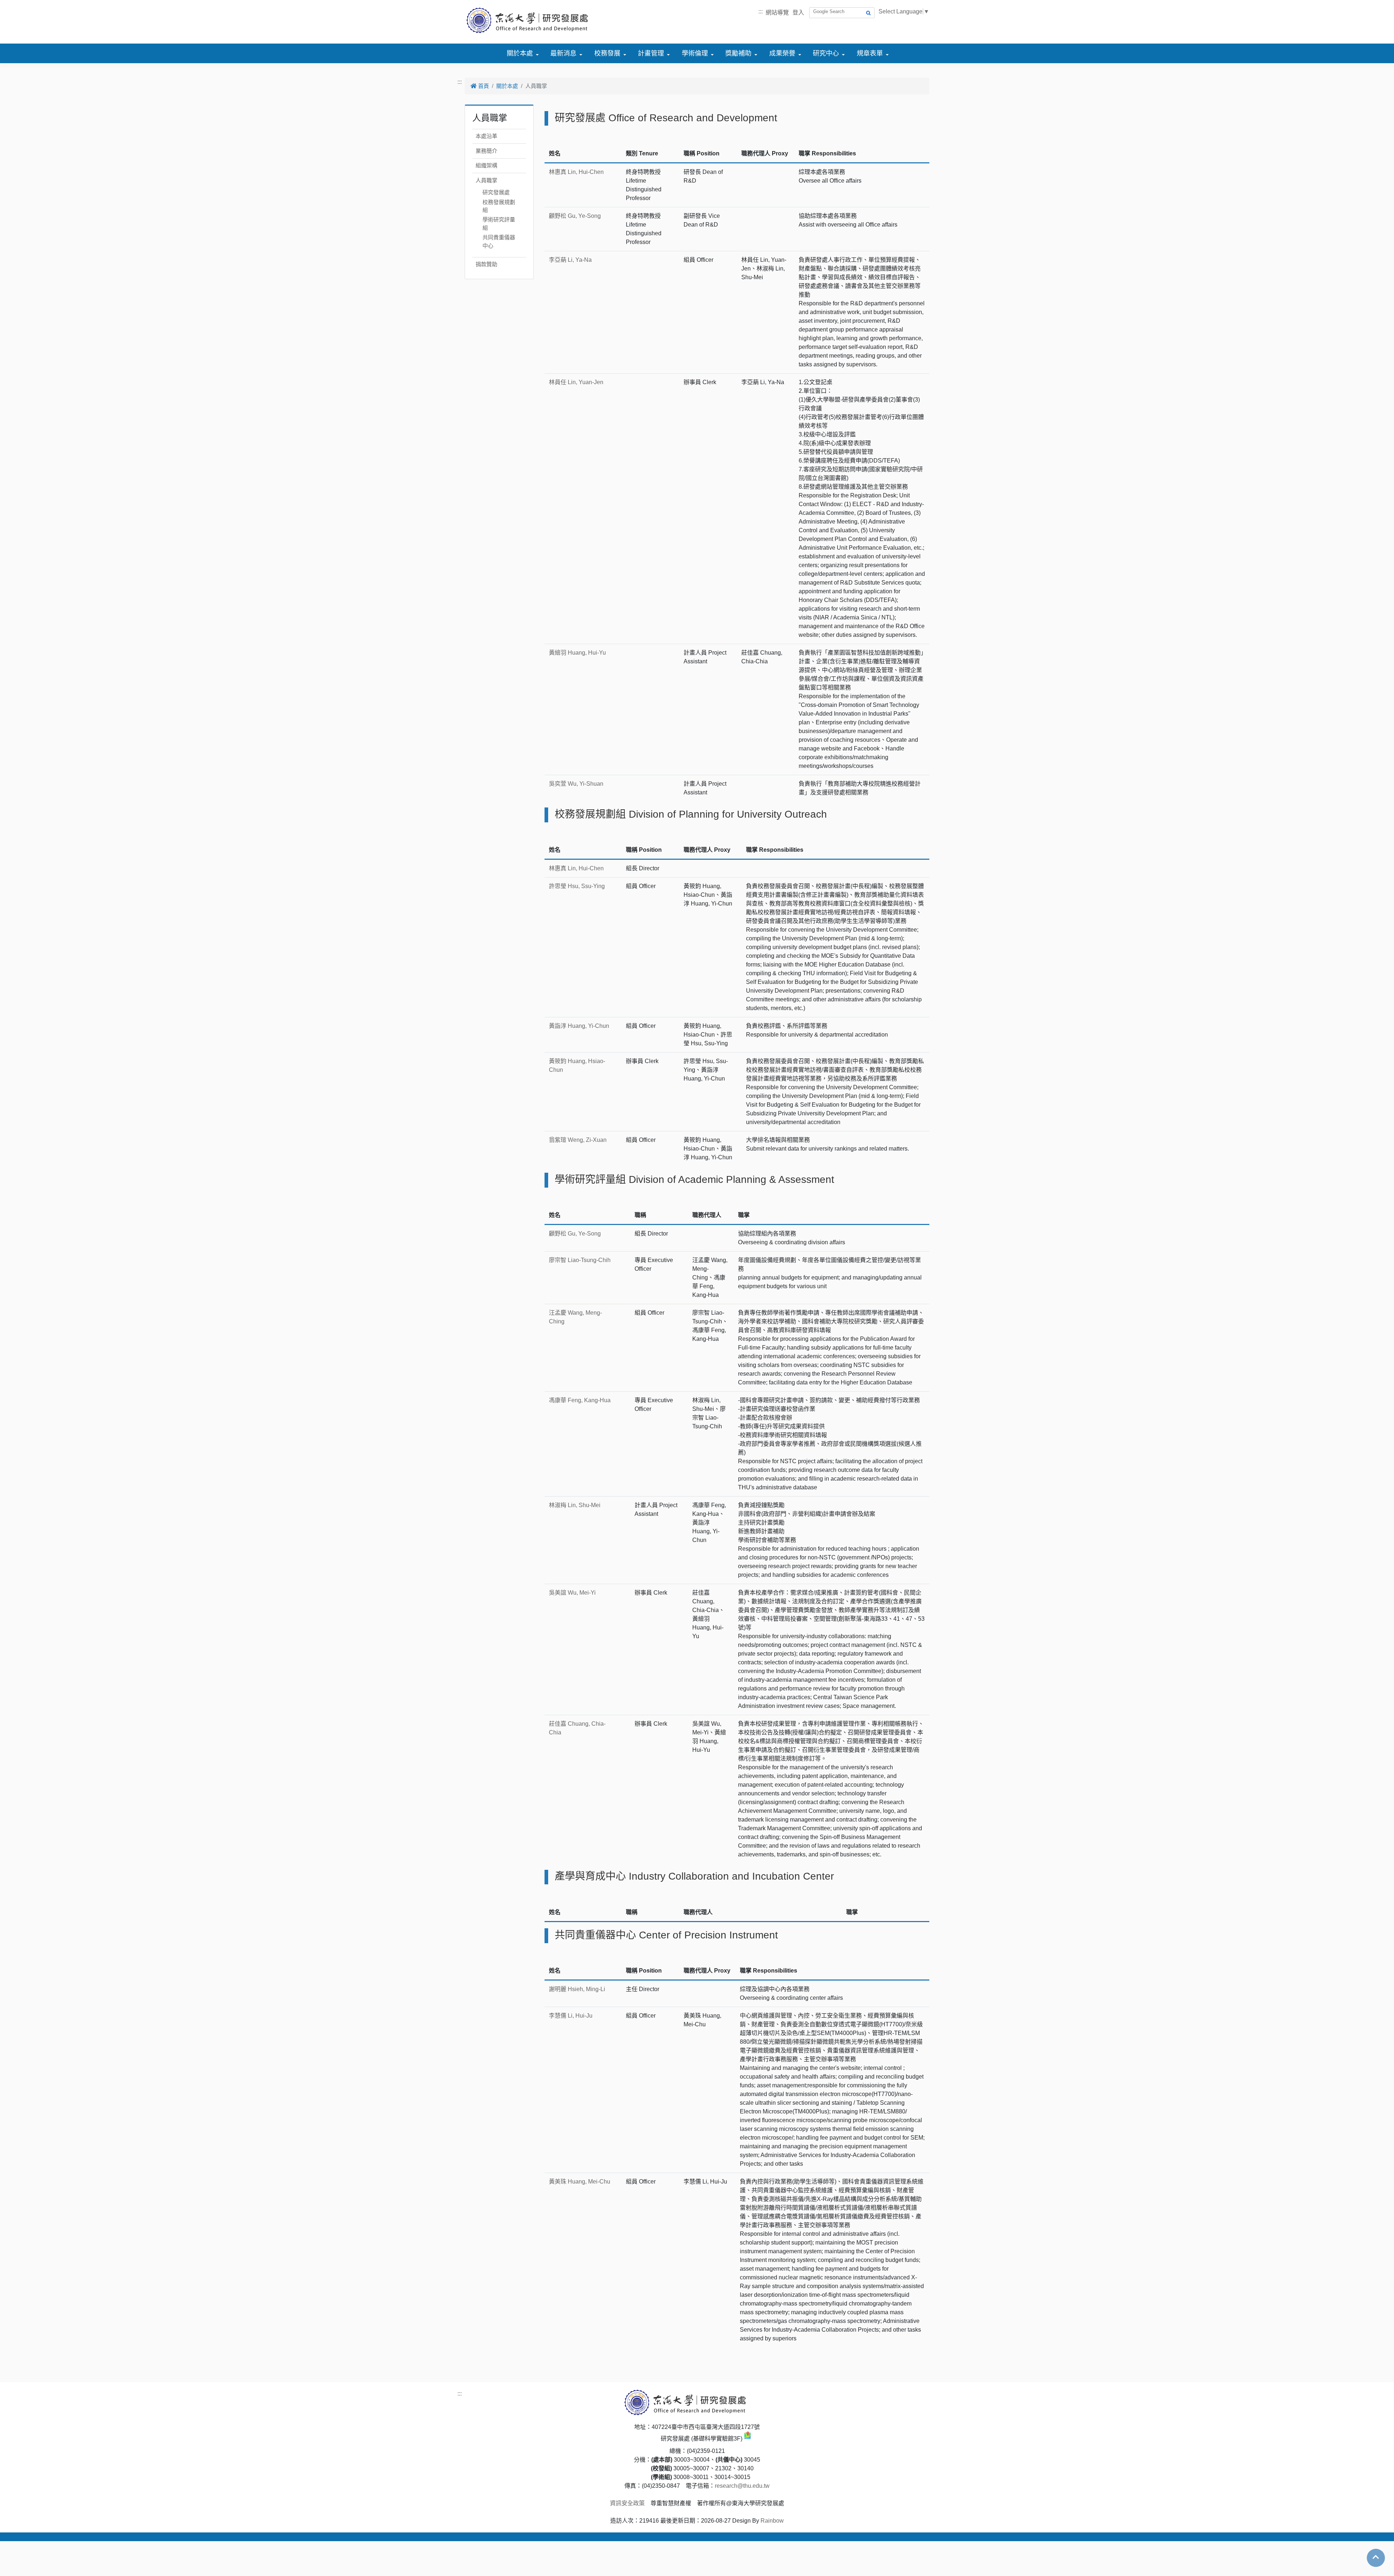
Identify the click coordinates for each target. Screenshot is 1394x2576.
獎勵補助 (738, 53)
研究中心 (826, 53)
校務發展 (607, 53)
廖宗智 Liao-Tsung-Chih (580, 1260)
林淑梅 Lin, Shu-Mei (575, 1505)
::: (761, 11)
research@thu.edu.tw (742, 2486)
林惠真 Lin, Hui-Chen (576, 172)
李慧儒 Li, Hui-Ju (571, 2016)
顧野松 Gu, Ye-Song (575, 216)
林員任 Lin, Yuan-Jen (576, 382)
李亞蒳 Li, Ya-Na (570, 260)
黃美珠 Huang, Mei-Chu (580, 2182)
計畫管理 (651, 53)
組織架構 (486, 165)
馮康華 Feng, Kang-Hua (580, 1400)
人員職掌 (486, 180)
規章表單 (870, 53)
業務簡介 (486, 151)
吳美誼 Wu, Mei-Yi (572, 1593)
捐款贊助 (486, 264)
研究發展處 (496, 192)
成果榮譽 (782, 53)
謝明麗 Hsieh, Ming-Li (577, 1989)
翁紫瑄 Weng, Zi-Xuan (578, 1140)
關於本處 (520, 53)
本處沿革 (486, 136)
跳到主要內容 (17, 4)
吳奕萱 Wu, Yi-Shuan (576, 784)
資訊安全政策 (627, 2503)
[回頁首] (1376, 2557)
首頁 (483, 86)
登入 (798, 13)
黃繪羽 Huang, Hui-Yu (577, 653)
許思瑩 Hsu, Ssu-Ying (577, 886)
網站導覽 (777, 13)
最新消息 (563, 53)
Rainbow (772, 2521)
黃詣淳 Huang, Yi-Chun (579, 1026)
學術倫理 (695, 53)
